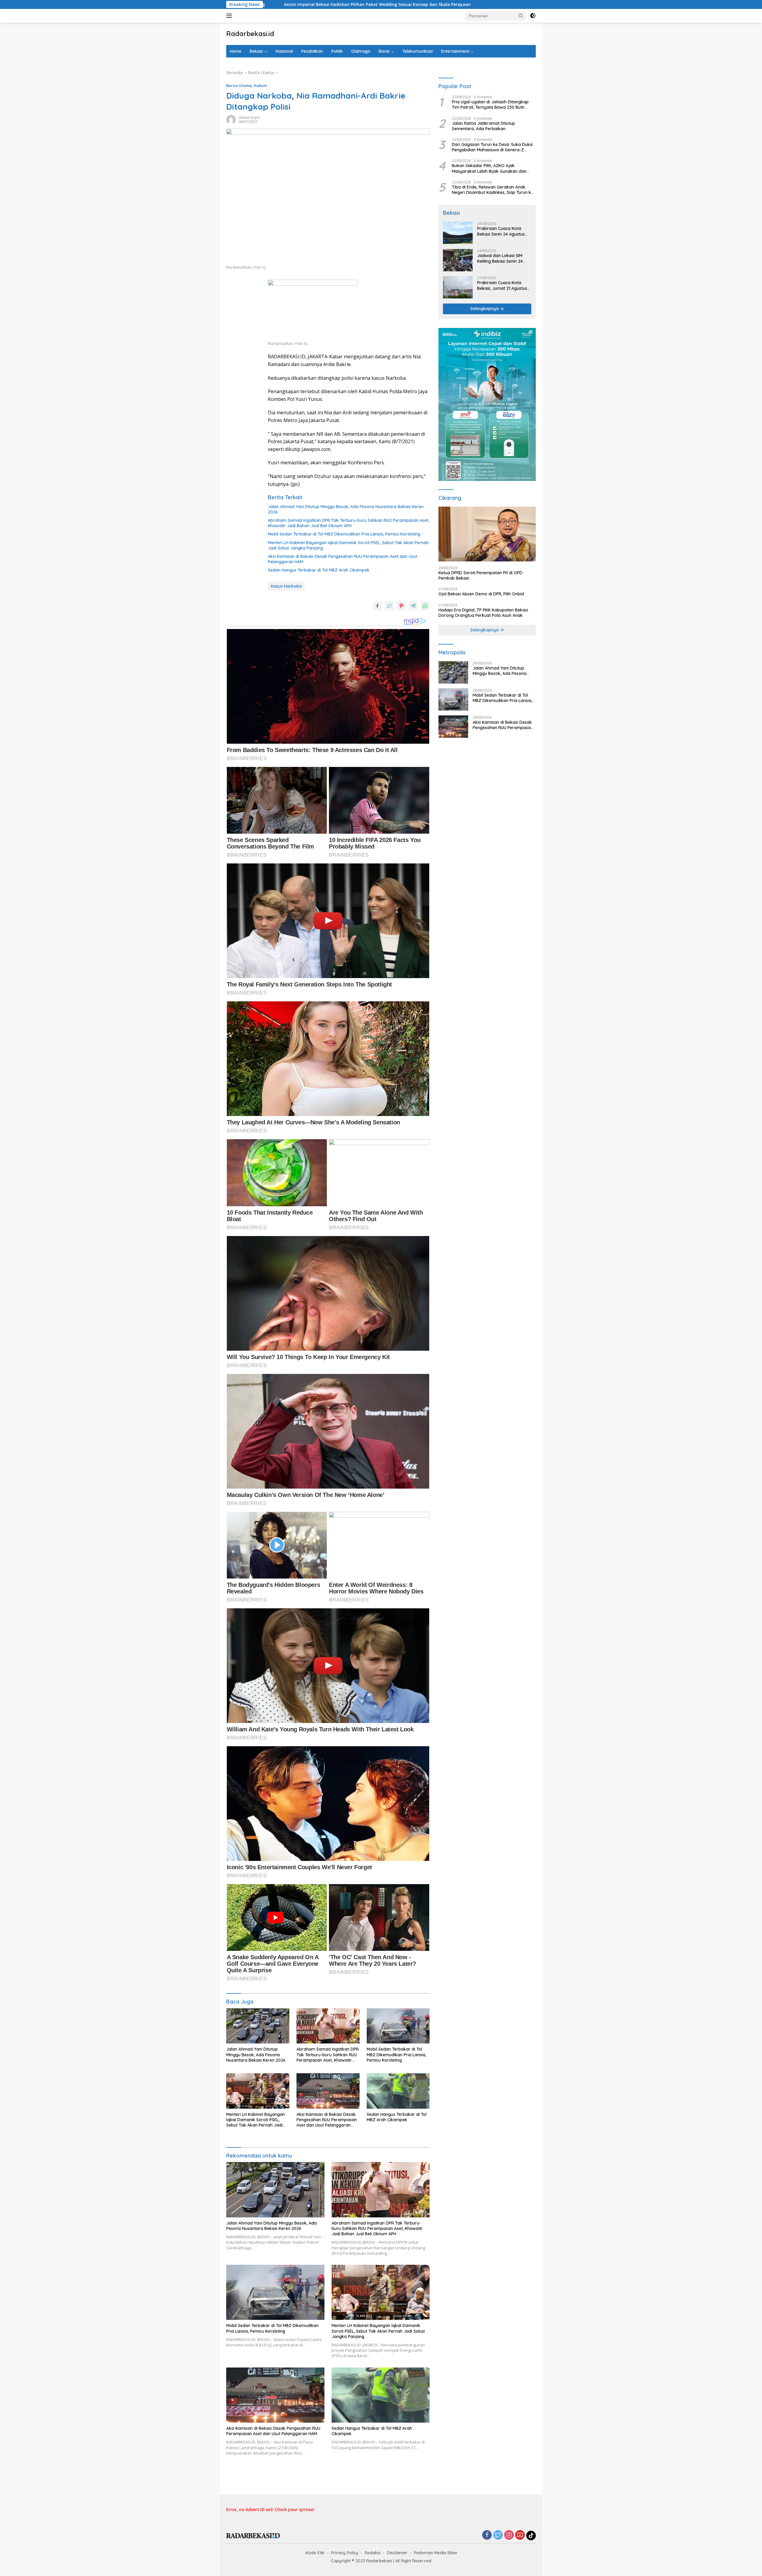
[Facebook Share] (377, 606)
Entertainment (455, 51)
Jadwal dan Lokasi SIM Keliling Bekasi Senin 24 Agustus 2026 (500, 259)
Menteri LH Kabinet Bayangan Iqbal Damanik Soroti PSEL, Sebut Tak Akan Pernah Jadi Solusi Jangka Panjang (348, 545)
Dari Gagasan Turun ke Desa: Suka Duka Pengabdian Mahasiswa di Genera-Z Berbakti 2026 (492, 147)
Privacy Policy (345, 2553)
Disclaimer (397, 2553)
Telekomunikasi (418, 51)
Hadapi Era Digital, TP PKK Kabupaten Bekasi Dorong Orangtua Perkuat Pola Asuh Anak (483, 613)
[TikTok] (531, 2535)
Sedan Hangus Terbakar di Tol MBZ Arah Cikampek (319, 570)
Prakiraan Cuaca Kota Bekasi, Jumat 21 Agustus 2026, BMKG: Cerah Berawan (502, 286)
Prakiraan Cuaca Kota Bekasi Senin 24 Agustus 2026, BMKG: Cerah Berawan (501, 231)
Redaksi (373, 2553)
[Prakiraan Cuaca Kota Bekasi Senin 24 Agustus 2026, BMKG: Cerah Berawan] (458, 233)
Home (236, 51)
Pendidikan (312, 51)
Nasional (284, 51)
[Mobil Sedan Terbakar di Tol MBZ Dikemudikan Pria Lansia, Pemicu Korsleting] (398, 2026)
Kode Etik (315, 2553)
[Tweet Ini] (389, 606)
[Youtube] (520, 2535)
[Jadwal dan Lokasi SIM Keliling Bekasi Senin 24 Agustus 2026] (458, 260)
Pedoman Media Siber (436, 2553)
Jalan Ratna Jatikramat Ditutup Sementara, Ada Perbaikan (483, 126)
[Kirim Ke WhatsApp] (425, 606)
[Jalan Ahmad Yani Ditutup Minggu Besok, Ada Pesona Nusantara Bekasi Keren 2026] (258, 2026)
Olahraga (361, 51)
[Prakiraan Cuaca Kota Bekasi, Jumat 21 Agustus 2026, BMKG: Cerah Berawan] (458, 287)
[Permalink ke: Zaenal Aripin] (231, 119)
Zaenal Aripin (249, 117)
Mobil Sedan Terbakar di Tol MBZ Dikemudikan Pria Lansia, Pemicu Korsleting (344, 534)
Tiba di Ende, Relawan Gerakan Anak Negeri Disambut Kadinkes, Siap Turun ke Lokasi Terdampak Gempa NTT (493, 190)
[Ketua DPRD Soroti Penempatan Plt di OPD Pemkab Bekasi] (487, 534)
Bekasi (256, 51)
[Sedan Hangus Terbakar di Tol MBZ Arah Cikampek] (398, 2091)
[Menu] (230, 16)
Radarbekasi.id (250, 34)
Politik (337, 51)
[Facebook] (487, 2535)
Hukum (260, 85)
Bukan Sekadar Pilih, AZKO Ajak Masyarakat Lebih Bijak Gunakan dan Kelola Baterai (489, 169)
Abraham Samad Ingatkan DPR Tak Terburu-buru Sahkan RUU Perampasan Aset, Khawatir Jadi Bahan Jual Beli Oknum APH (349, 523)
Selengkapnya (485, 309)
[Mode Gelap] (533, 16)
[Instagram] (509, 2535)
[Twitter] (498, 2535)
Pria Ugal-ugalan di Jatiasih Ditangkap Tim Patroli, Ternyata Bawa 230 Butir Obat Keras (490, 105)
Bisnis (384, 51)
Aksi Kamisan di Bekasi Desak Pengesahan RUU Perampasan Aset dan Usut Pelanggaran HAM (343, 559)
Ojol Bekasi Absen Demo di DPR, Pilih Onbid (481, 594)
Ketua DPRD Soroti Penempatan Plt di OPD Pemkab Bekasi (480, 576)
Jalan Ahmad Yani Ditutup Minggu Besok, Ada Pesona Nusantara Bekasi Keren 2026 (346, 509)
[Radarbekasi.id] (253, 2535)
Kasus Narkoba (286, 586)
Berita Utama (239, 85)
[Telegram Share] (413, 606)
